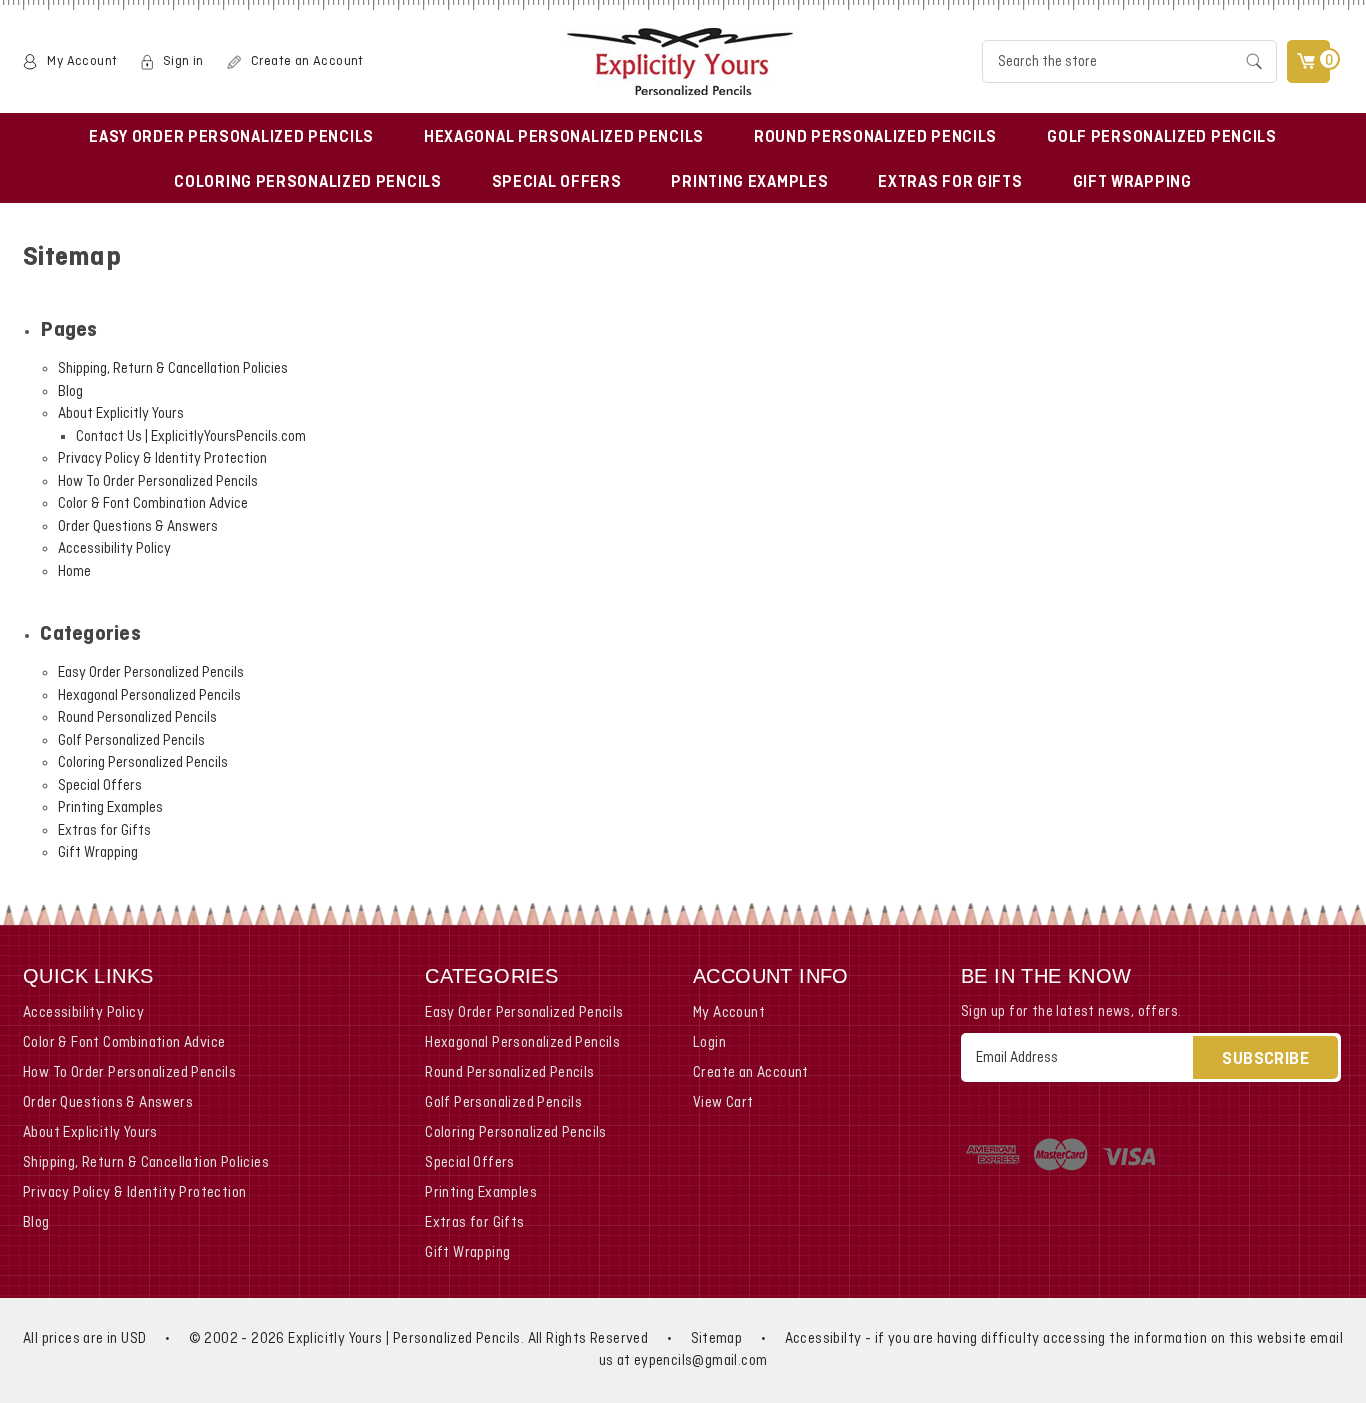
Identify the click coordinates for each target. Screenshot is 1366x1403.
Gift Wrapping (1132, 183)
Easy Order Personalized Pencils (231, 138)
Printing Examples (749, 183)
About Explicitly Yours (121, 414)
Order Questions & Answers (138, 527)
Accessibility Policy (114, 549)
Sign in (183, 61)
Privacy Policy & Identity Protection (162, 459)
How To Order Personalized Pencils (158, 482)
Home (74, 572)
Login (709, 1043)
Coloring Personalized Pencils (307, 183)
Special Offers (557, 183)
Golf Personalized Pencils (1162, 138)
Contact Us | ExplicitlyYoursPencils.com (191, 437)
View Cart (723, 1103)
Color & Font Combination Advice (153, 504)
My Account (82, 61)
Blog (70, 392)
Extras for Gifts (950, 183)
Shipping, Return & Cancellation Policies (173, 369)
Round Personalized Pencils (875, 138)
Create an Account (307, 61)
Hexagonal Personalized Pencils (564, 138)
